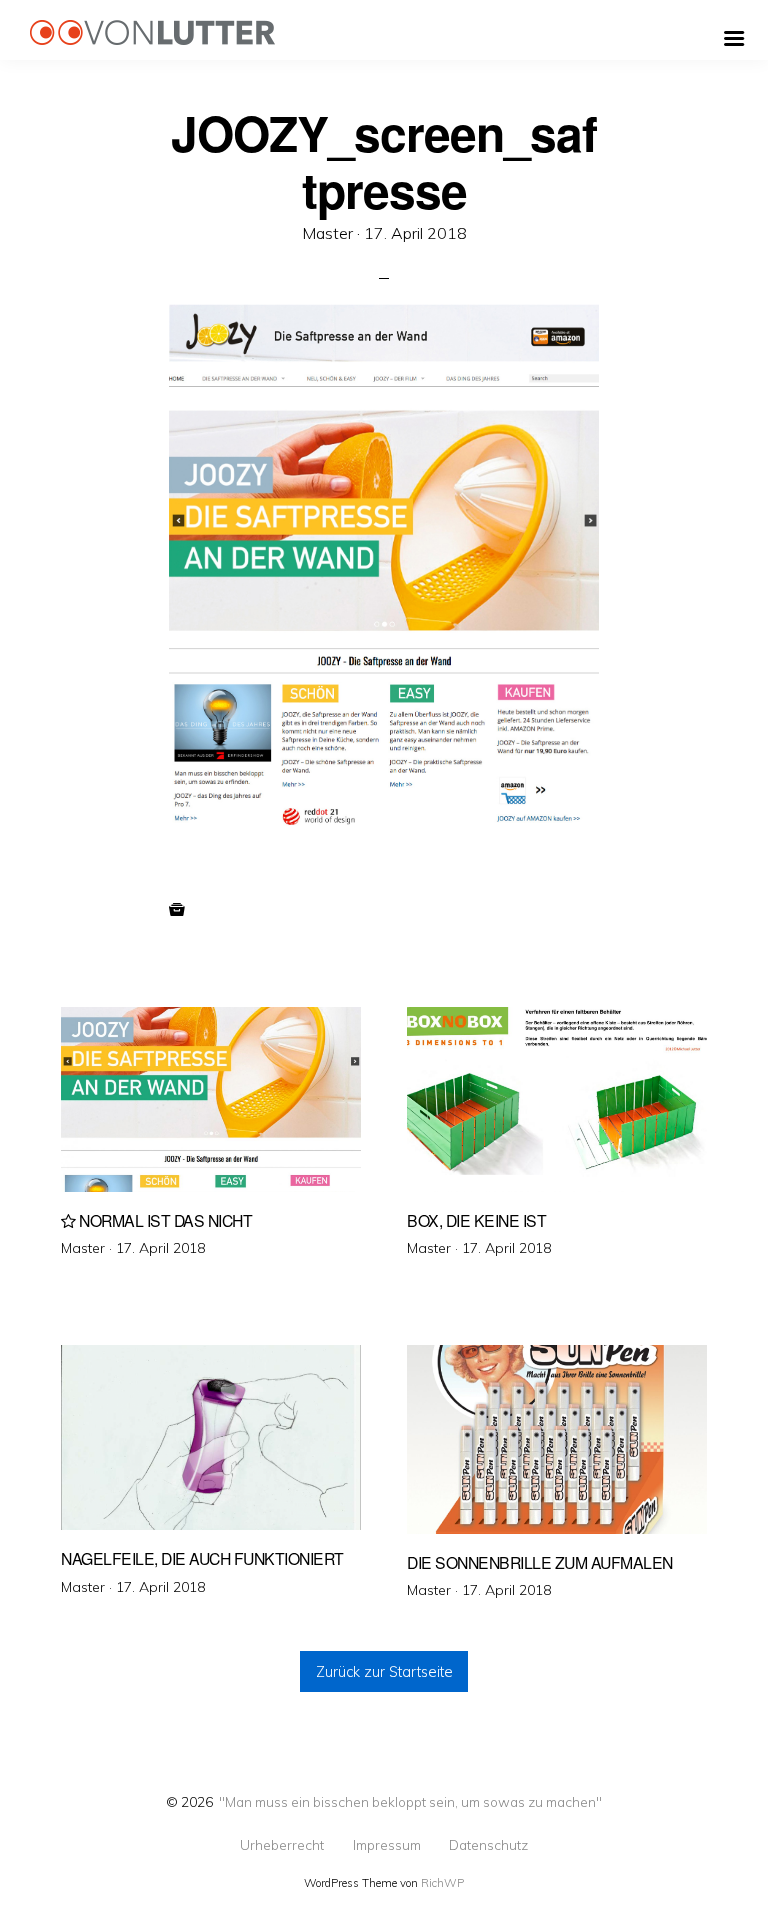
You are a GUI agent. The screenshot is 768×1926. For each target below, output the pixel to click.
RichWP (442, 1883)
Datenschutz (488, 1845)
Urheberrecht (282, 1845)
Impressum (387, 1845)
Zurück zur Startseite (384, 1672)
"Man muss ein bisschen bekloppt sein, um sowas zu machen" (410, 1801)
